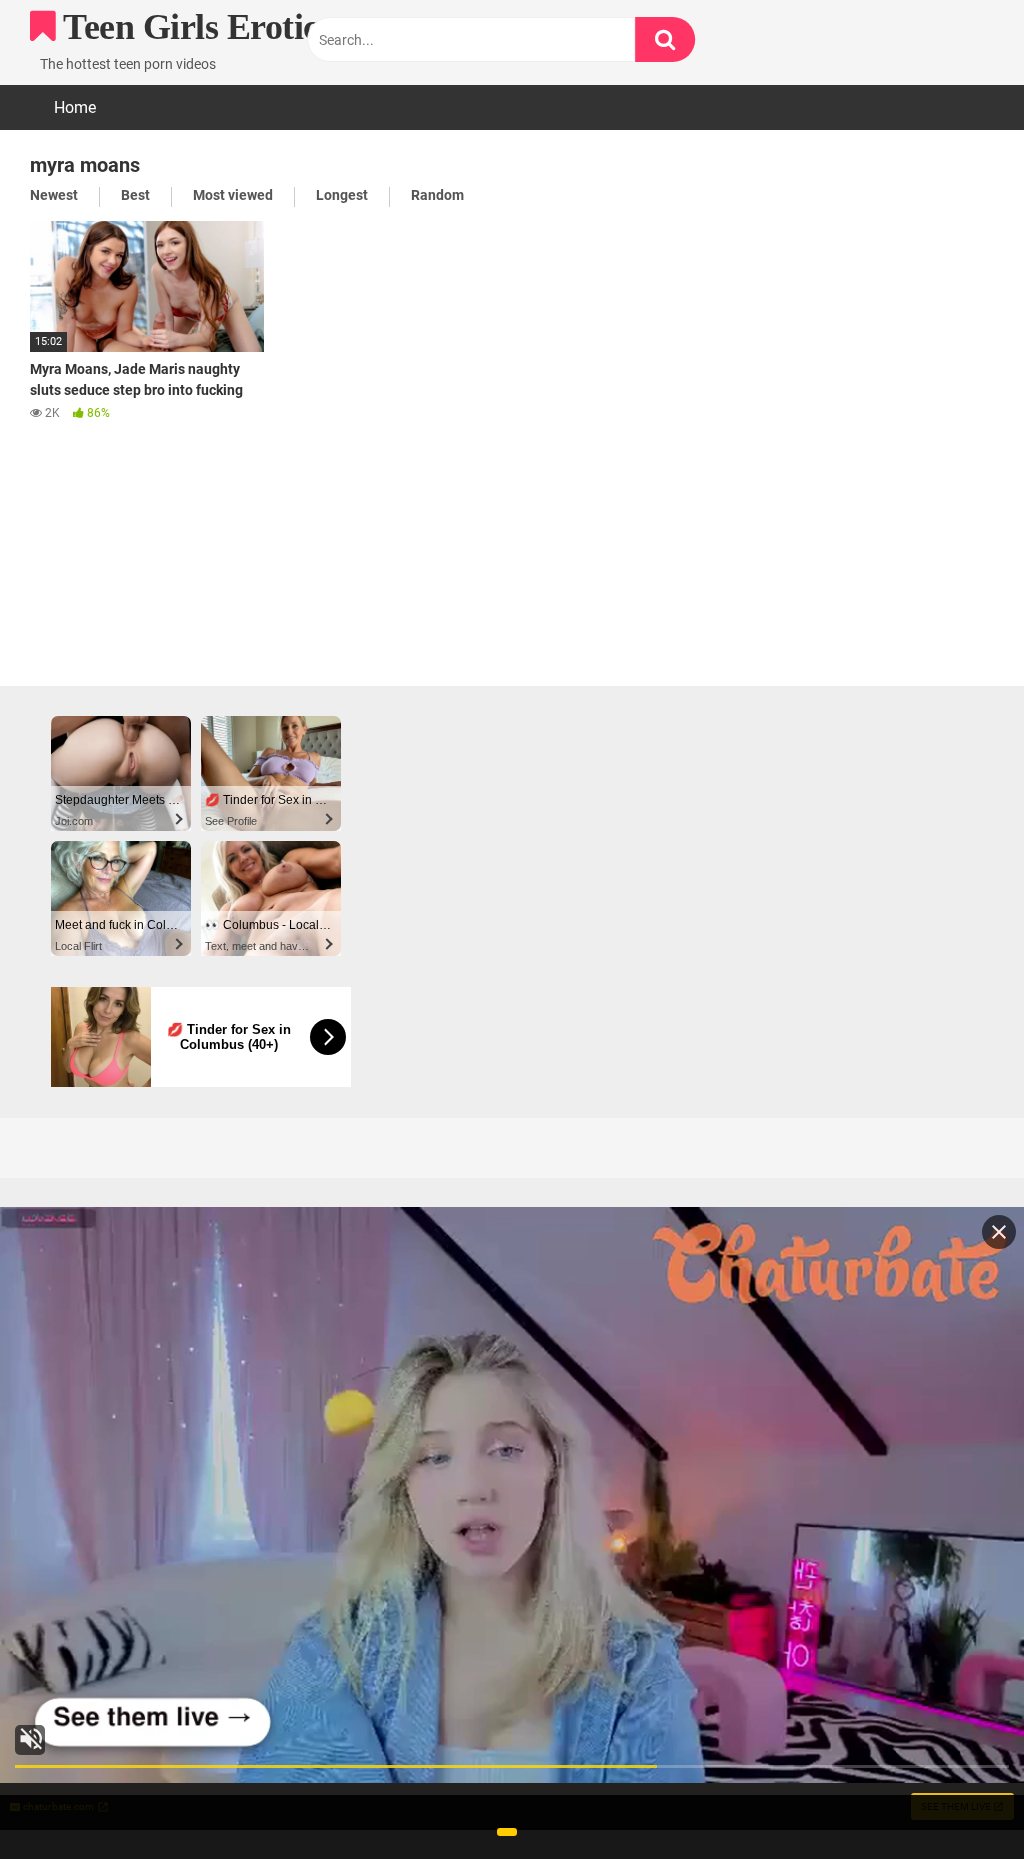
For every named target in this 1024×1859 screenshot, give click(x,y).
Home (75, 107)
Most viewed (233, 195)
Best (135, 195)
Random (437, 195)
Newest (54, 195)
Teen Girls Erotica (196, 27)
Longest (342, 195)
